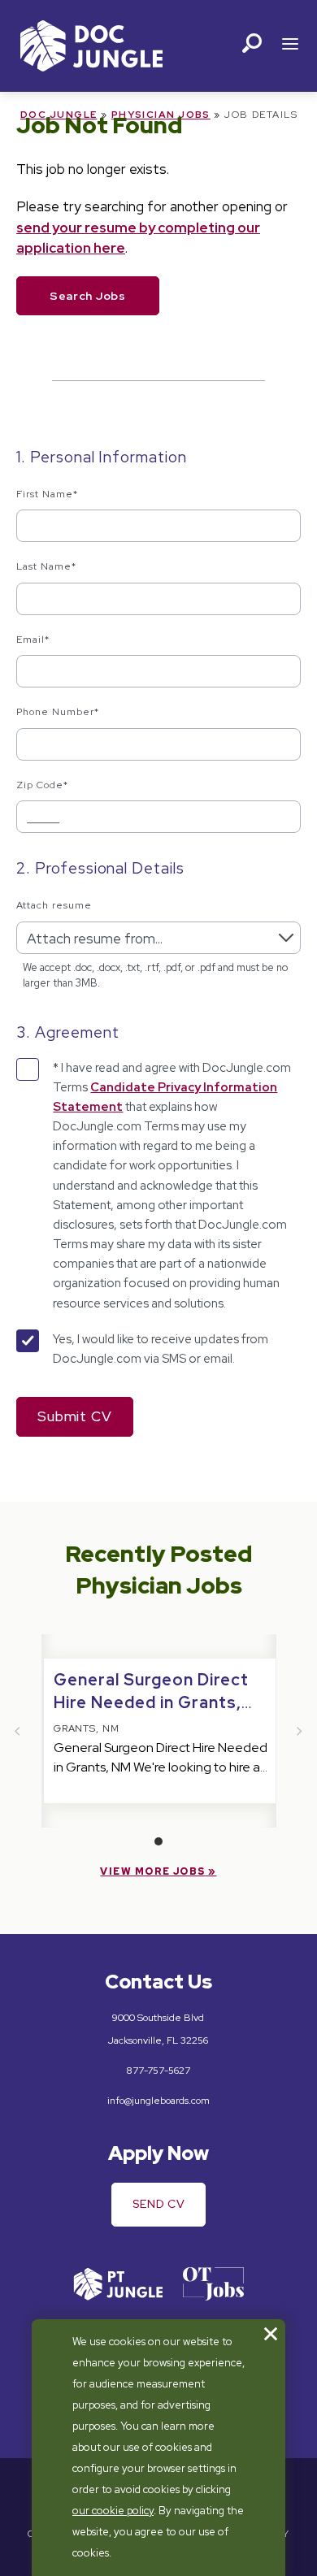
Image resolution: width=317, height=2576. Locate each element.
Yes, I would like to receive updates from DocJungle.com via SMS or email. (161, 1349)
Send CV (159, 2204)
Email (33, 640)
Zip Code (42, 785)
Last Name (46, 566)
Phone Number (58, 712)
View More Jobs (152, 1871)
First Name (47, 494)
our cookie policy (113, 2511)
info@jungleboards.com (158, 2101)
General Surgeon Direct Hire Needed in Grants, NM (151, 1702)
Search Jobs (88, 296)
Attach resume (54, 905)
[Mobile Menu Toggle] (290, 46)
